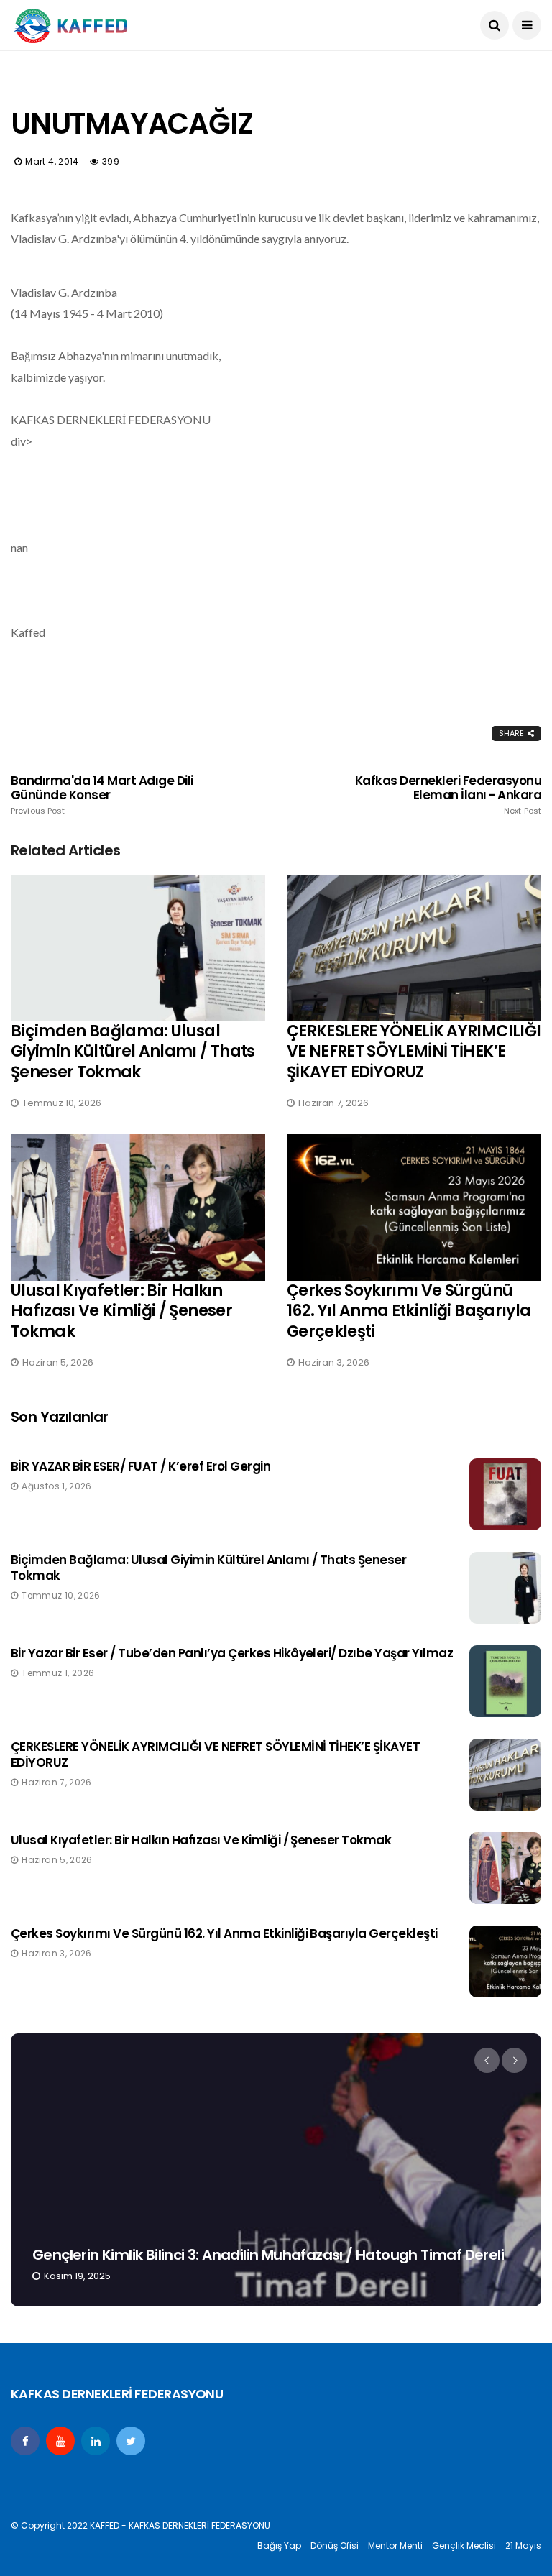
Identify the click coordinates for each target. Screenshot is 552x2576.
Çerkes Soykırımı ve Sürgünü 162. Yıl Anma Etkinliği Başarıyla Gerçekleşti (409, 1311)
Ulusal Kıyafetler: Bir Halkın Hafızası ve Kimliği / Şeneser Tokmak (121, 1311)
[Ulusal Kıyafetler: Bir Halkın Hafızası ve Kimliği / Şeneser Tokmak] (138, 1207)
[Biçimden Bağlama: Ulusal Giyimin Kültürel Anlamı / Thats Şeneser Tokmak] (138, 948)
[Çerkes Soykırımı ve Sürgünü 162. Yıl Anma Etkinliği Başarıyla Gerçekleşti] (414, 1207)
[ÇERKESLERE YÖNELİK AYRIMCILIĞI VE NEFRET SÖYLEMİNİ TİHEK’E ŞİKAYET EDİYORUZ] (414, 948)
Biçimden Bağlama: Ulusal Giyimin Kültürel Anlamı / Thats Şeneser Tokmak (133, 1052)
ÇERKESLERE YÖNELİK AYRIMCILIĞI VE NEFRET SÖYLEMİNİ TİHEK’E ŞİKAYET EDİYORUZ (414, 1052)
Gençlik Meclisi (464, 2545)
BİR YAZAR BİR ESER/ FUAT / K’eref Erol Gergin (141, 1466)
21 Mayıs (523, 2545)
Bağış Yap (279, 2545)
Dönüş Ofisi (335, 2545)
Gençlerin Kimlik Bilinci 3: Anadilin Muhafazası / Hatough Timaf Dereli (268, 2255)
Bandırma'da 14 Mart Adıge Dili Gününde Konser (102, 795)
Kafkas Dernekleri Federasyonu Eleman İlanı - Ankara (448, 795)
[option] (276, 2170)
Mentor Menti (395, 2545)
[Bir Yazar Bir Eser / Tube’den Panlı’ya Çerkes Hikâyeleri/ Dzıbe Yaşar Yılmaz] (505, 1681)
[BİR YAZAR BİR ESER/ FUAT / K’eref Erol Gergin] (505, 1494)
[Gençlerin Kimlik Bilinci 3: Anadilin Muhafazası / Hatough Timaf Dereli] (276, 2170)
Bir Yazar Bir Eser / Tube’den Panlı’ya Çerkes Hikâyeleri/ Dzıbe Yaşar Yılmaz (232, 1653)
